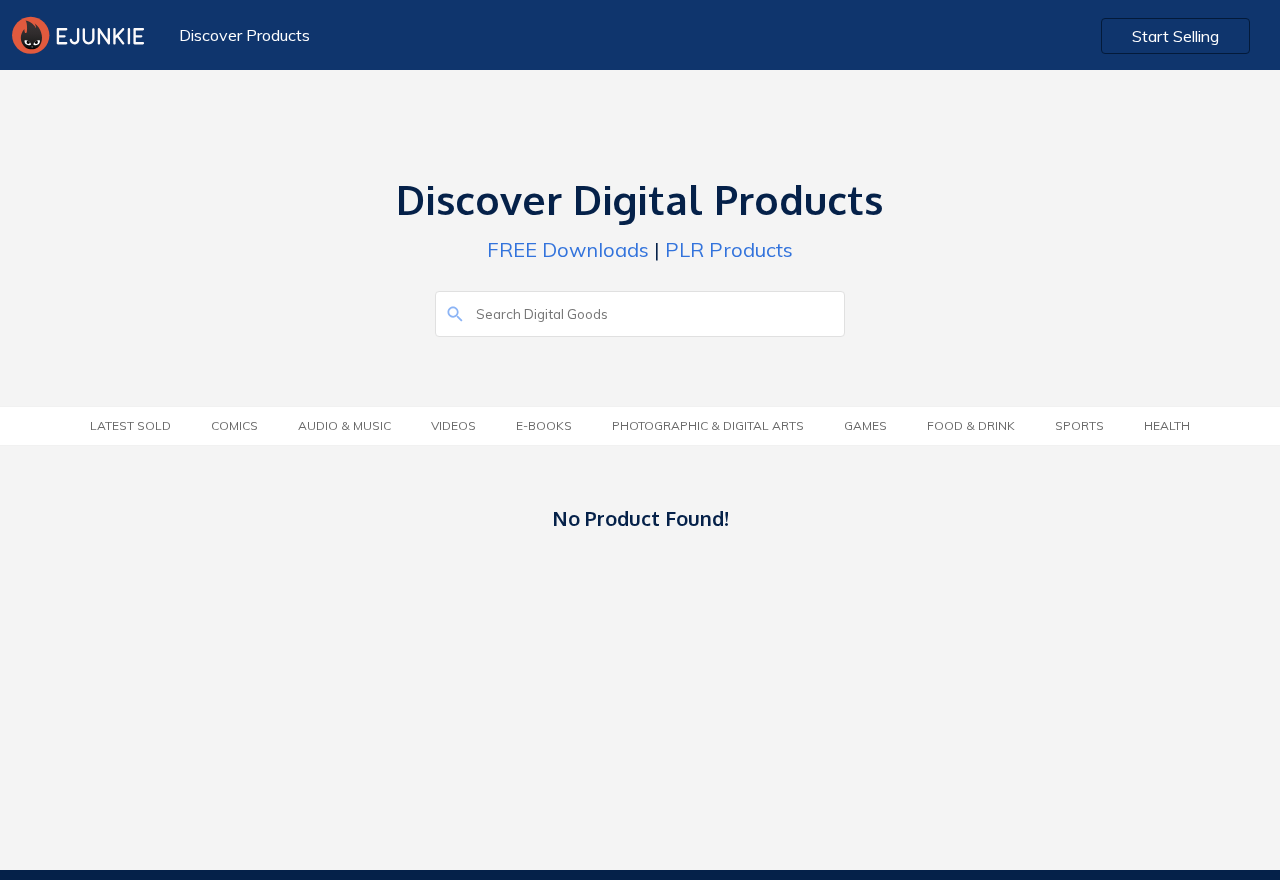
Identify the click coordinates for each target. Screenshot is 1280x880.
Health (1167, 425)
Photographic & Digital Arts (708, 425)
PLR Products (729, 249)
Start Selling (1175, 36)
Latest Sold (130, 425)
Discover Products (244, 35)
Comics (234, 425)
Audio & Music (344, 425)
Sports (1079, 425)
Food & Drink (971, 425)
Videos (453, 425)
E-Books (544, 425)
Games (865, 425)
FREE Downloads (568, 249)
